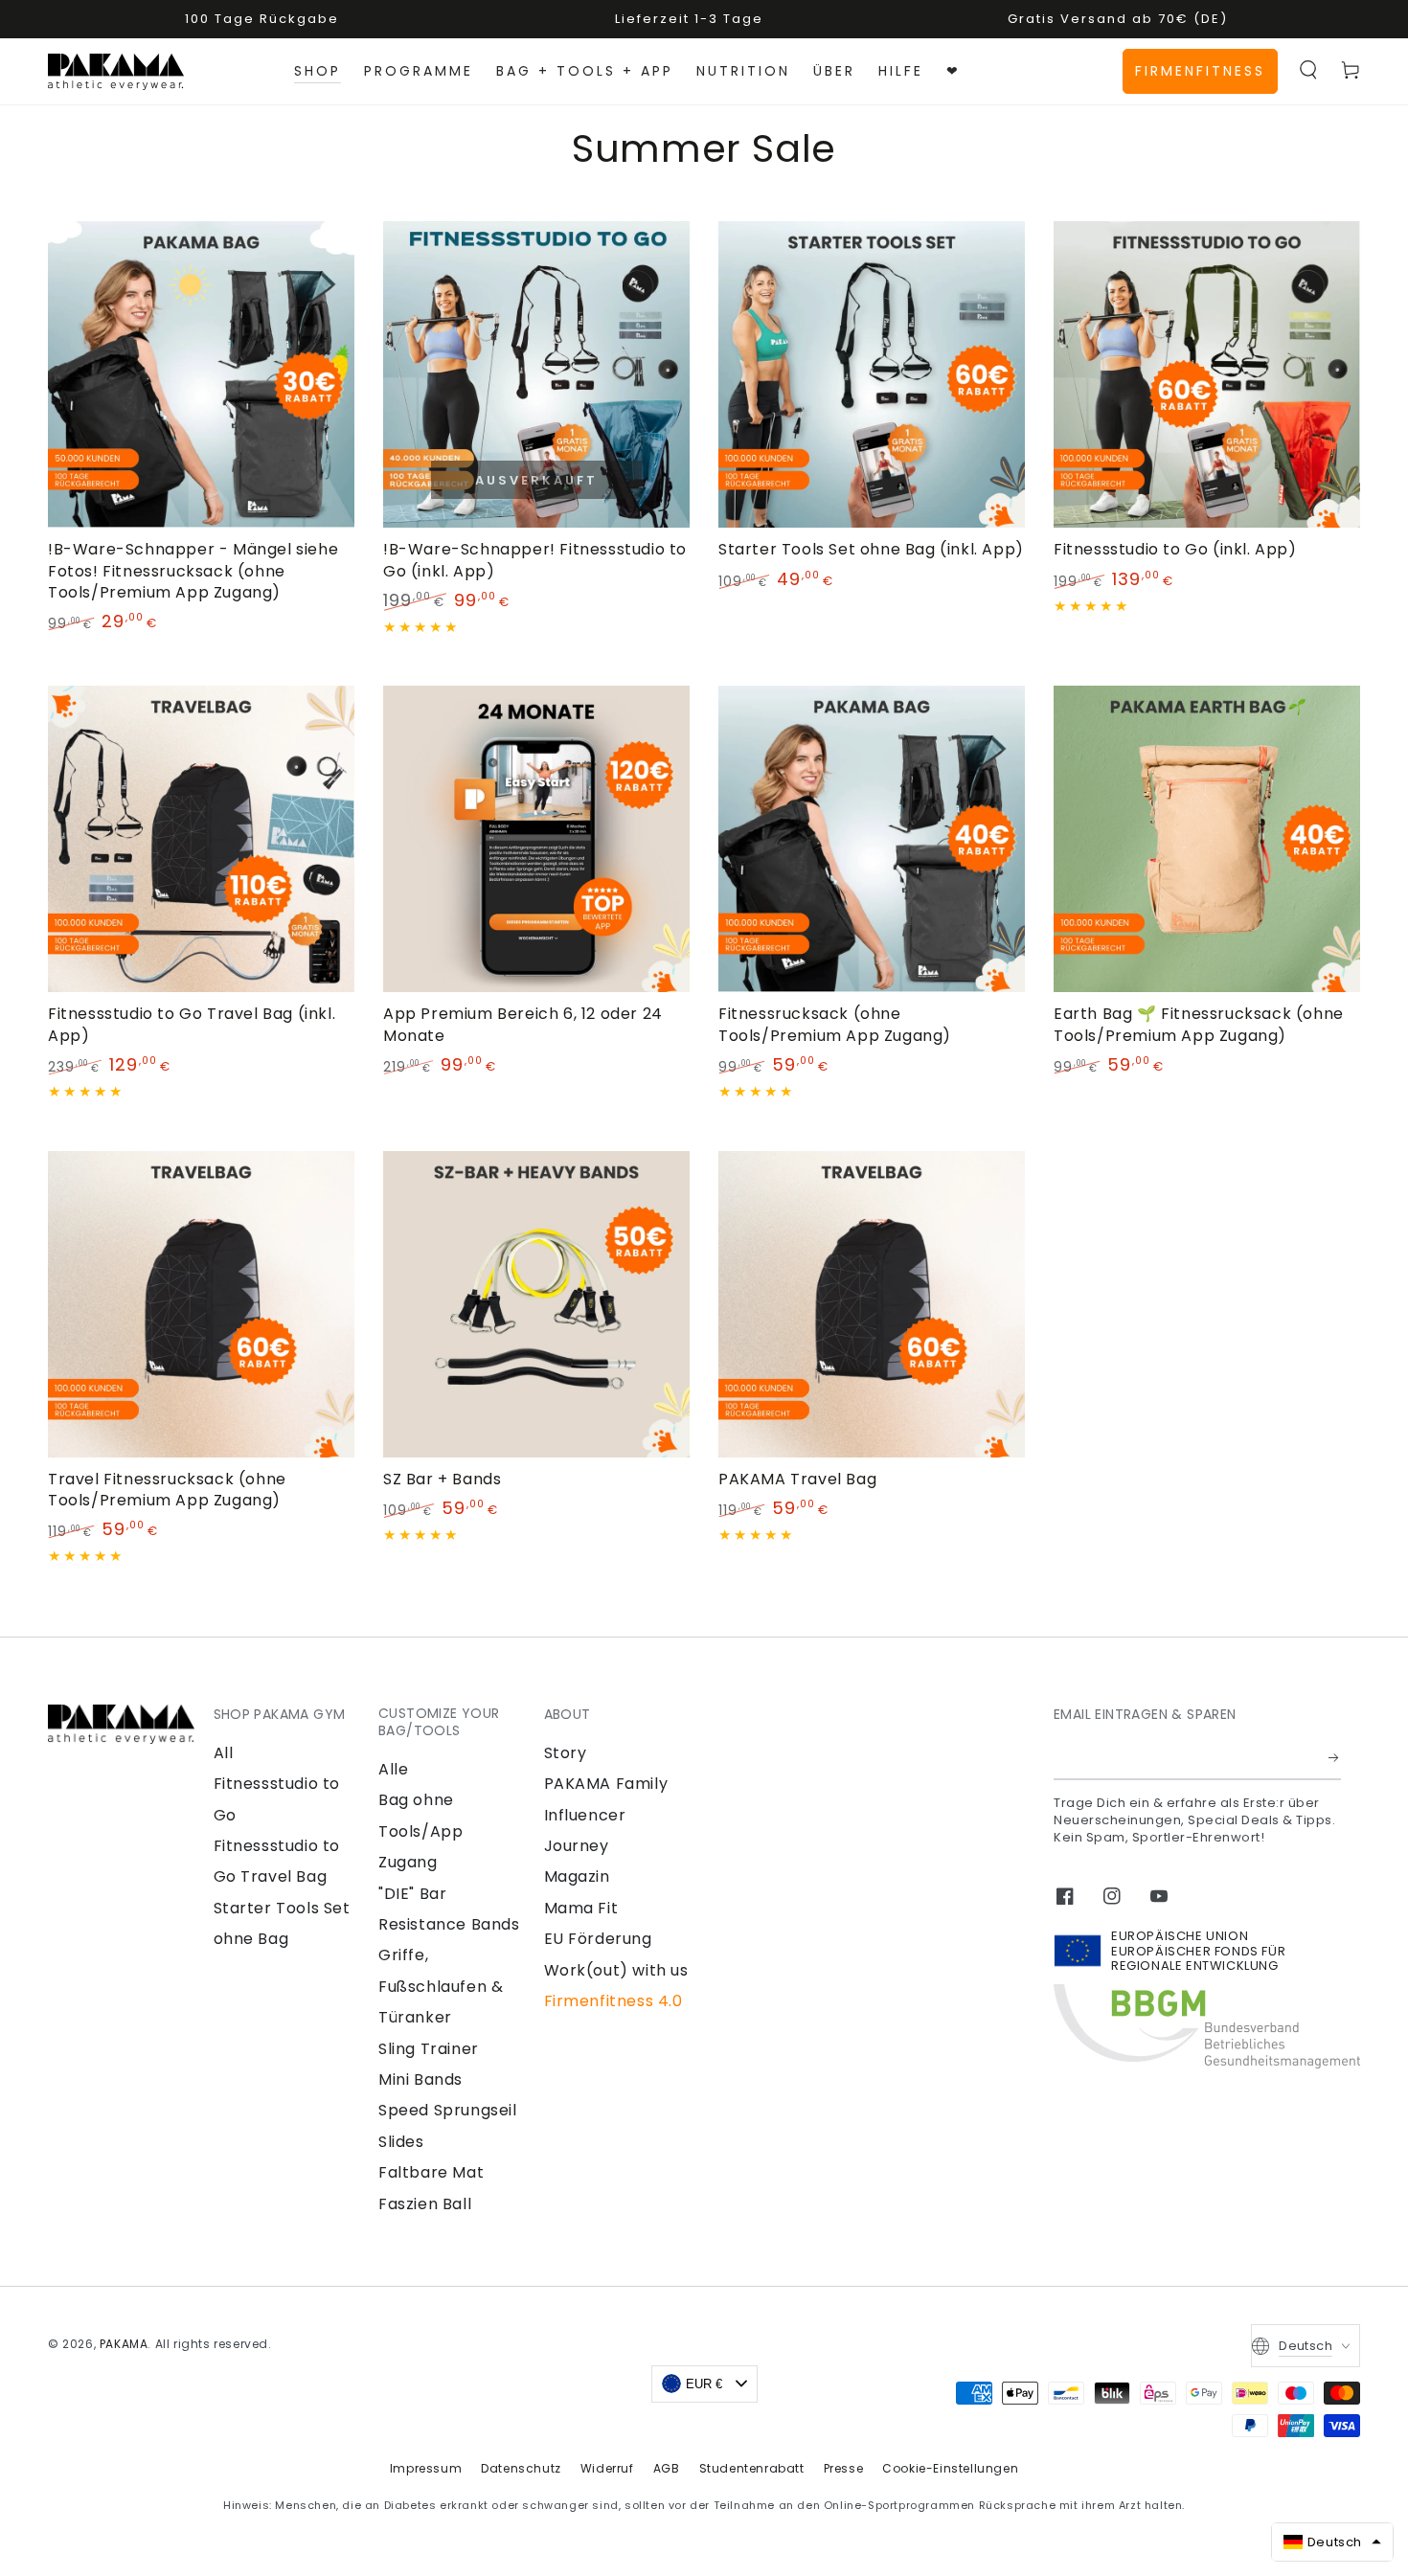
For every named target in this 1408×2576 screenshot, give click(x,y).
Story (566, 1753)
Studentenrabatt (752, 2468)
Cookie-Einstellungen (950, 2468)
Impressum (426, 2468)
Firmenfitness (1200, 71)
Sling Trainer (429, 2049)
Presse (844, 2468)
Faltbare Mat (431, 2172)
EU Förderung (598, 1939)
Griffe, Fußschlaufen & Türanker (441, 1986)
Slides (401, 2142)
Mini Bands (420, 2079)
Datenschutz (521, 2468)
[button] (1308, 70)
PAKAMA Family (606, 1784)
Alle (393, 1769)
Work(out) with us (616, 1970)
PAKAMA (124, 2344)
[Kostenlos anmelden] (1335, 1758)
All (224, 1753)
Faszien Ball (425, 2204)
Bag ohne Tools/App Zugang (420, 1831)
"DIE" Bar (412, 1894)
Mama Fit (581, 1908)
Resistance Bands (449, 1924)
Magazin (577, 1876)
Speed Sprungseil (448, 2110)
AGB (667, 2468)
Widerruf (607, 2468)
